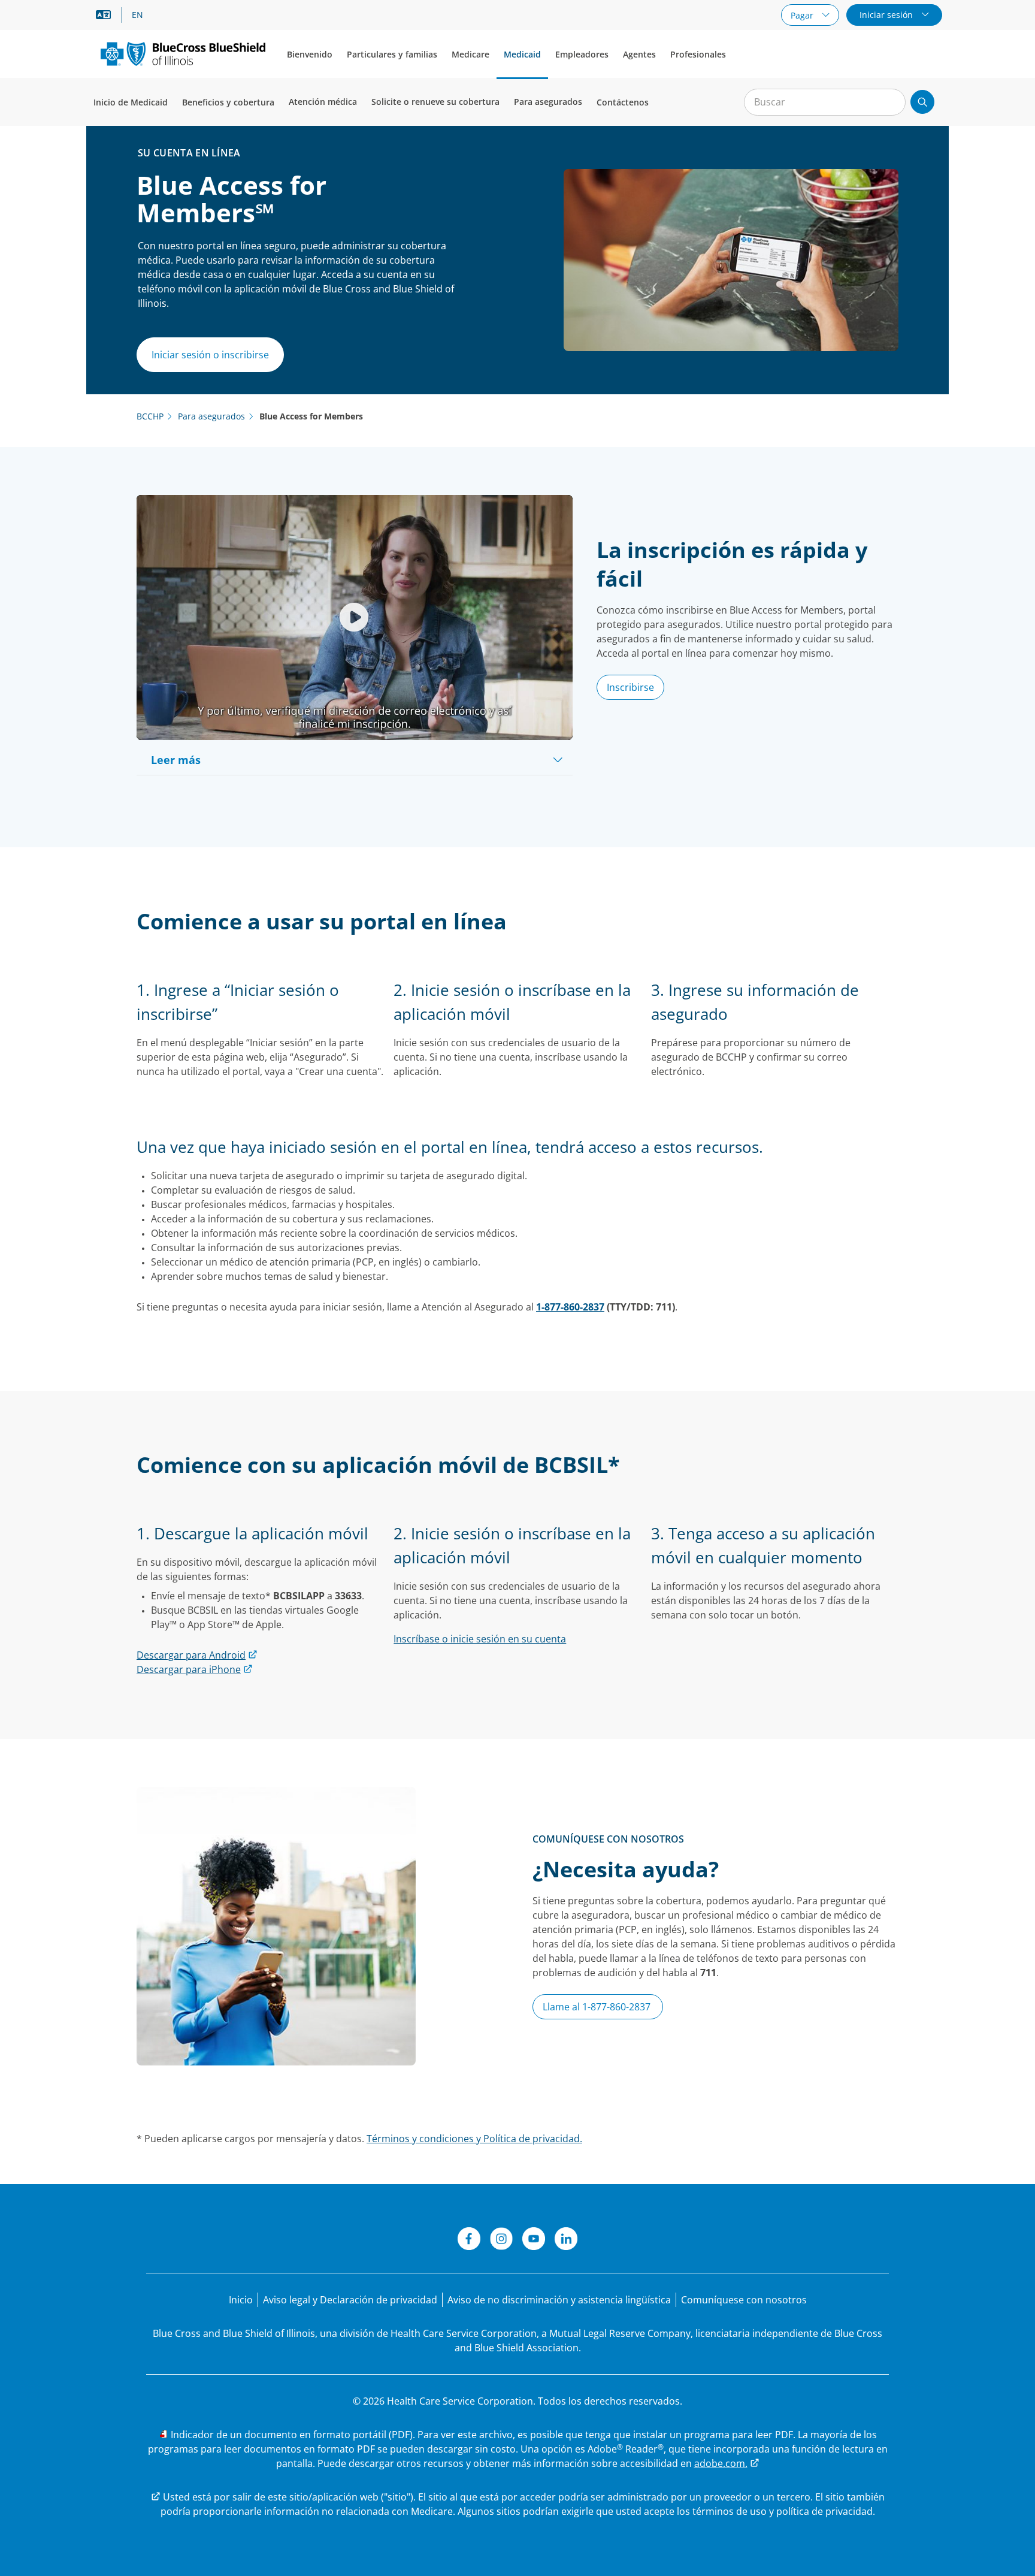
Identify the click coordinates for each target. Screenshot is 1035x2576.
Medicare (470, 54)
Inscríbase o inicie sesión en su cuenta (480, 1639)
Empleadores (582, 54)
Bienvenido (310, 54)
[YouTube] (534, 2240)
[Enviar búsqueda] (922, 102)
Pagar (803, 15)
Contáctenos (623, 102)
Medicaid (522, 54)
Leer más (176, 760)
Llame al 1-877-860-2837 (598, 2007)
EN (137, 15)
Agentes (639, 54)
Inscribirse (630, 687)
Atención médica (323, 102)
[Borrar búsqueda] (890, 102)
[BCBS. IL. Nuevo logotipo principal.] (183, 54)
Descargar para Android (191, 1655)
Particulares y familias (392, 54)
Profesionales (698, 54)
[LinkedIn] (566, 2240)
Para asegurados (548, 102)
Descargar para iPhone (189, 1669)
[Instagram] (501, 2240)
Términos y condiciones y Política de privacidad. (474, 2139)
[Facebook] (469, 2240)
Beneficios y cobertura (228, 102)
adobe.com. (721, 2463)
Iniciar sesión (887, 15)
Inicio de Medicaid (131, 102)
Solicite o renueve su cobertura (435, 102)
